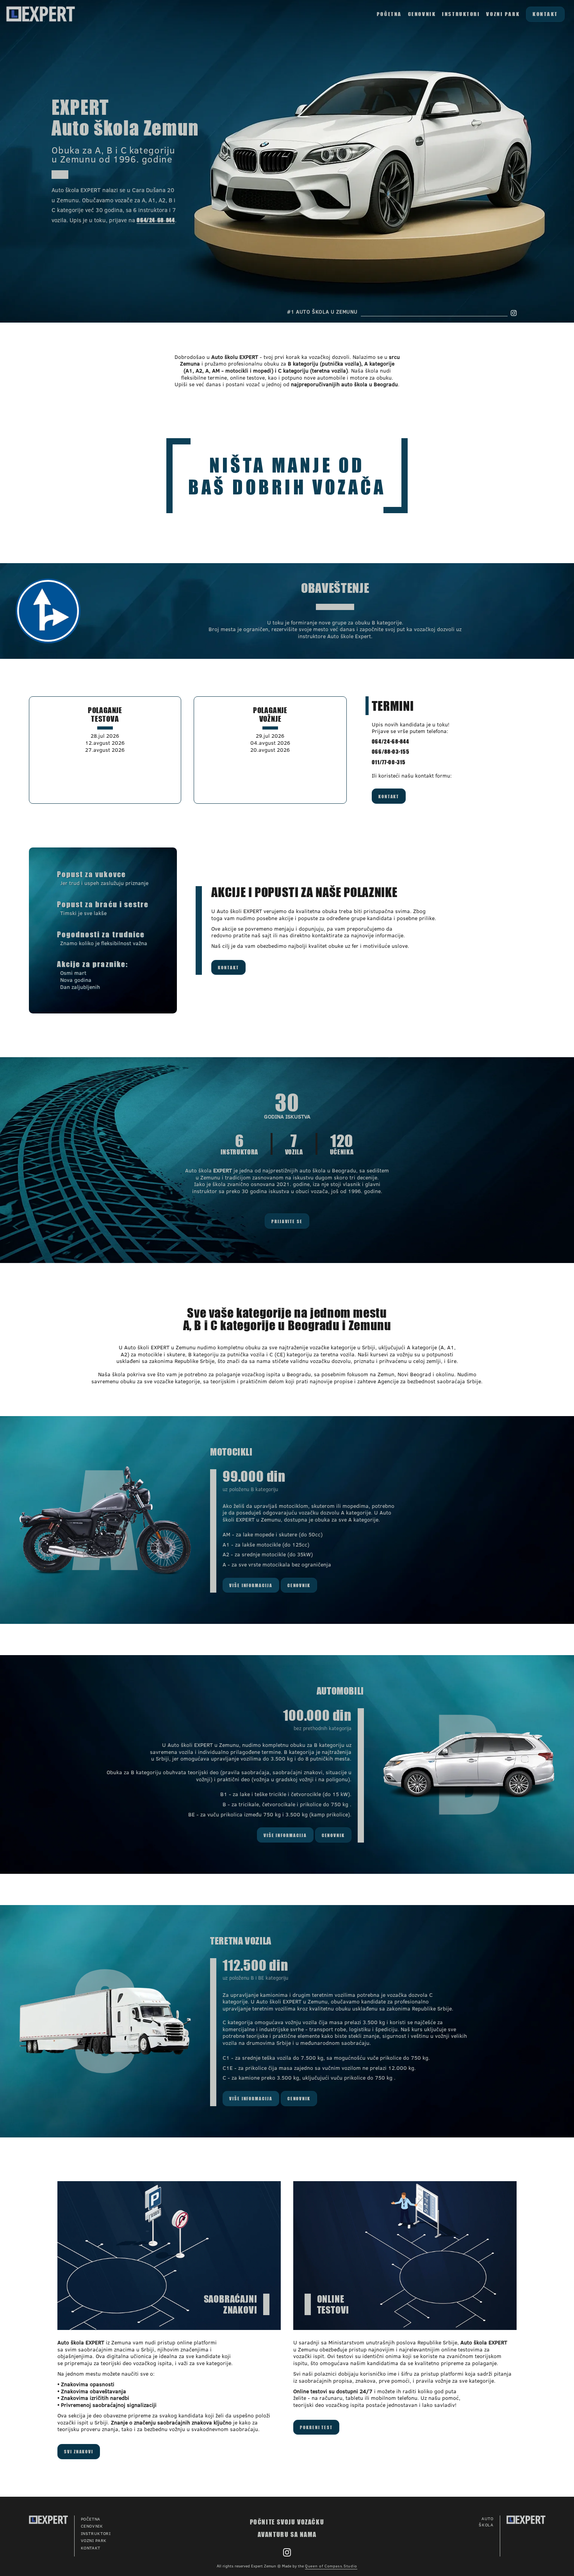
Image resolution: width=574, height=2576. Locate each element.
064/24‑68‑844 (156, 220)
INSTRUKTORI (461, 14)
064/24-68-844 (390, 741)
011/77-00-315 (389, 762)
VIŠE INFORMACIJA (251, 1585)
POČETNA (389, 14)
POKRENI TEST (316, 2427)
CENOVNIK (422, 14)
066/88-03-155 (390, 751)
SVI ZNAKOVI (79, 2451)
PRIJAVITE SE (287, 1221)
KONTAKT (545, 14)
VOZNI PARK (503, 14)
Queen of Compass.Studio (331, 2566)
